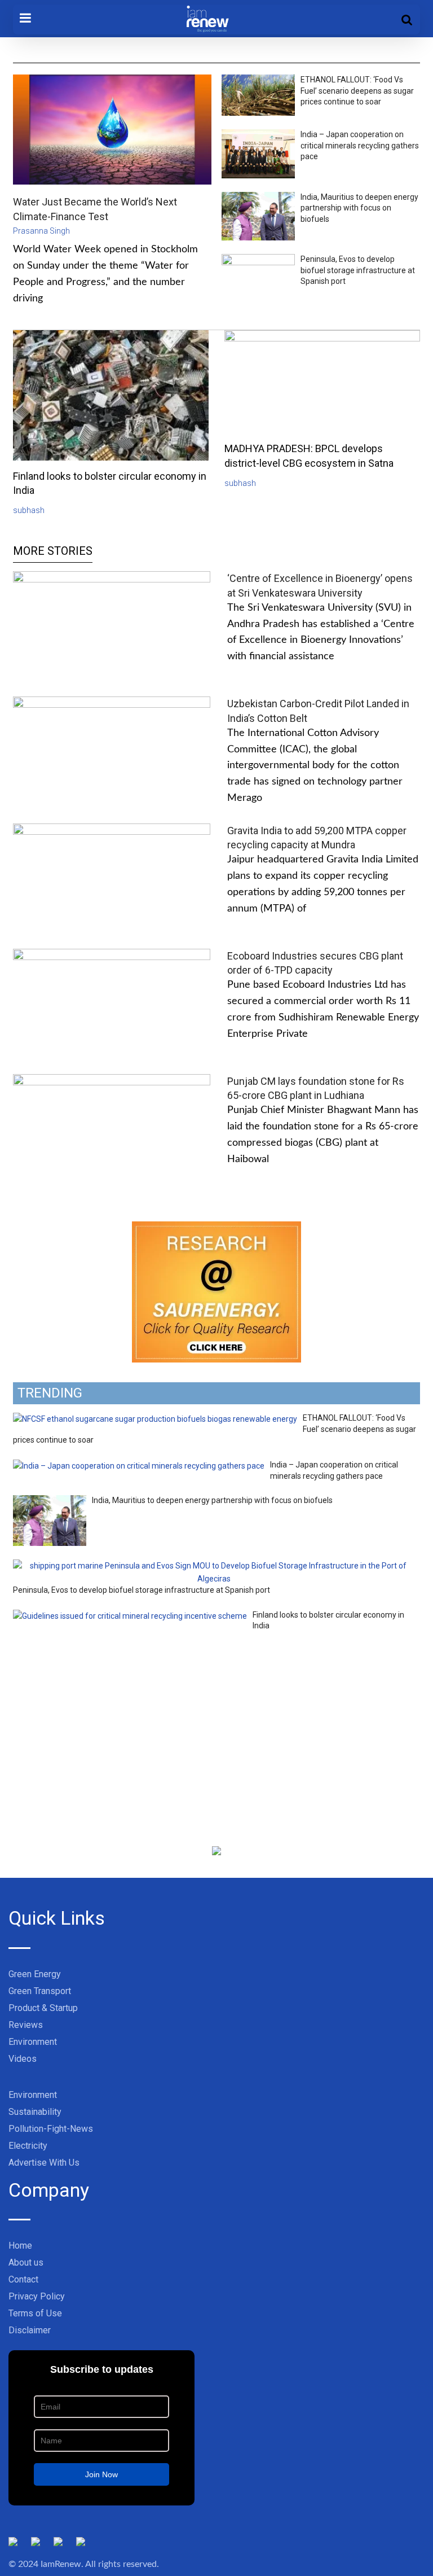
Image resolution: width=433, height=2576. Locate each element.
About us (26, 2262)
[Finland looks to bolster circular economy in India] (130, 1616)
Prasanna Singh (41, 231)
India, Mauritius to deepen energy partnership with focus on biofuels (359, 208)
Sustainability (35, 2112)
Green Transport (40, 1991)
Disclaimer (30, 2330)
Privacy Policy (37, 2296)
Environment (33, 2042)
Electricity (28, 2146)
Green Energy (35, 1974)
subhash (29, 510)
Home (20, 2246)
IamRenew (61, 2564)
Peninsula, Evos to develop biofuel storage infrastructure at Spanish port (358, 270)
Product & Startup (43, 2008)
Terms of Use (35, 2313)
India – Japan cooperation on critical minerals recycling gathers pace (360, 145)
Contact (23, 2279)
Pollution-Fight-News (51, 2129)
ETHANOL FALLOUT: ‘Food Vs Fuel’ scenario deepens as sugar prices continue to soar (357, 91)
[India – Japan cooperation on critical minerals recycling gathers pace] (139, 1466)
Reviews (26, 2025)
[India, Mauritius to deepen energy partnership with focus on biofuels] (50, 1501)
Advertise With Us (44, 2163)
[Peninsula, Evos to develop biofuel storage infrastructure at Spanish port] (214, 1566)
